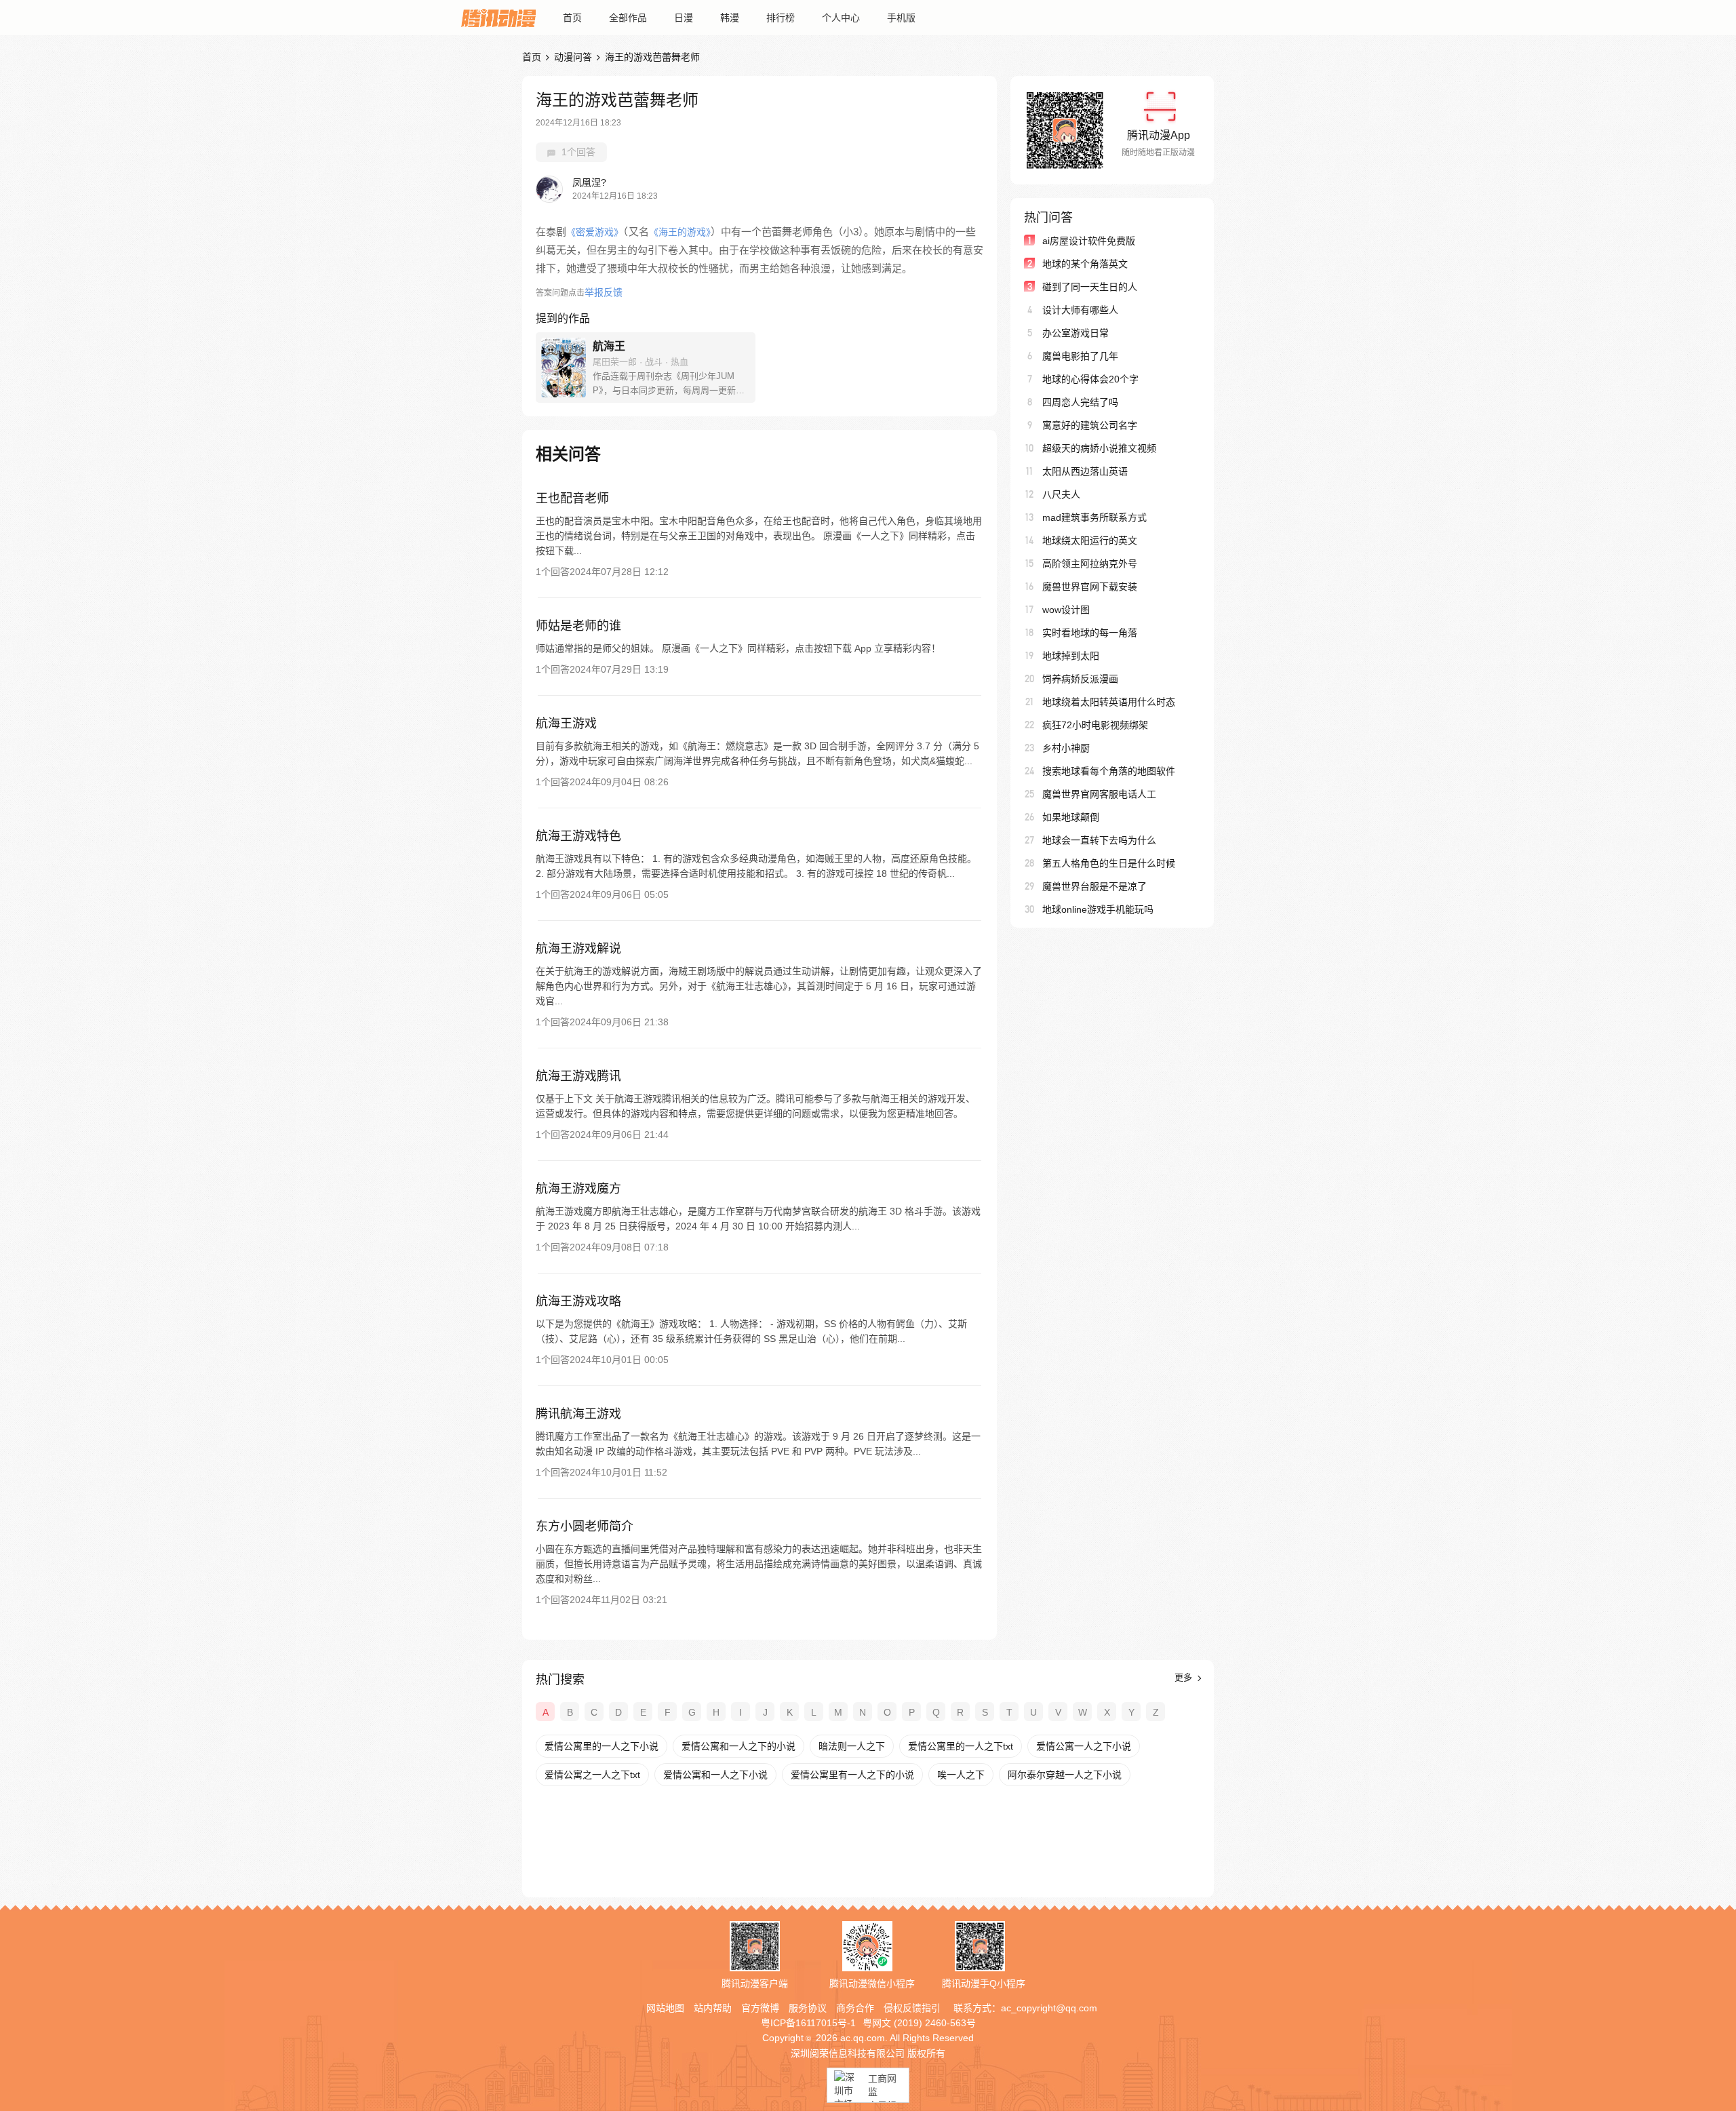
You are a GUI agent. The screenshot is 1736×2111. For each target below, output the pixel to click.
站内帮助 (713, 2008)
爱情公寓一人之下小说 (1084, 1746)
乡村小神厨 (1066, 748)
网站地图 (665, 2008)
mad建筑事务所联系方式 (1094, 517)
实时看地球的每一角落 (1090, 633)
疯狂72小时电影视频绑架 (1095, 725)
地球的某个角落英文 (1085, 264)
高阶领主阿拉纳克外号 (1090, 564)
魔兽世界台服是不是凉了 (1094, 886)
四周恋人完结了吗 (1080, 402)
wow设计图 (1066, 610)
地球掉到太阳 (1071, 656)
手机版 (901, 18)
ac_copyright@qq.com (1049, 2008)
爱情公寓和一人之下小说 (715, 1775)
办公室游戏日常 (1076, 333)
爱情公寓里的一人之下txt (961, 1746)
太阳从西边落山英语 (1085, 471)
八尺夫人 (1061, 494)
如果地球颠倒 (1071, 817)
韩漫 (730, 18)
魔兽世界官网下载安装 (1090, 587)
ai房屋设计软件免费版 (1089, 241)
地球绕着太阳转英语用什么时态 (1109, 702)
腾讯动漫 (498, 18)
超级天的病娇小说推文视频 (1099, 448)
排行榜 (781, 18)
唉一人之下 (961, 1775)
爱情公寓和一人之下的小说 (738, 1746)
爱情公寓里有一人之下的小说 (852, 1775)
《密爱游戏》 (595, 232)
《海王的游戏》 (680, 232)
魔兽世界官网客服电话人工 (1099, 794)
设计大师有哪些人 (1080, 310)
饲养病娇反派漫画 (1080, 679)
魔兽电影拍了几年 (1080, 356)
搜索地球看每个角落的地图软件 (1109, 771)
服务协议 (808, 2008)
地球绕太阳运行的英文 (1090, 540)
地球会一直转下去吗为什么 (1099, 840)
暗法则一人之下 (852, 1746)
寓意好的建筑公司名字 (1090, 425)
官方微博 (760, 2008)
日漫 (684, 18)
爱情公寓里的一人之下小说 (601, 1746)
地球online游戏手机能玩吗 (1098, 909)
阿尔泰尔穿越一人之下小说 (1065, 1775)
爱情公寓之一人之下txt (592, 1775)
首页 (572, 18)
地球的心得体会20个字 (1090, 379)
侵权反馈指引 (912, 2008)
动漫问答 (573, 57)
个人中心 (841, 18)
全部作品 (628, 18)
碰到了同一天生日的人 (1090, 287)
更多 (1185, 1677)
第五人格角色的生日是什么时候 (1109, 863)
